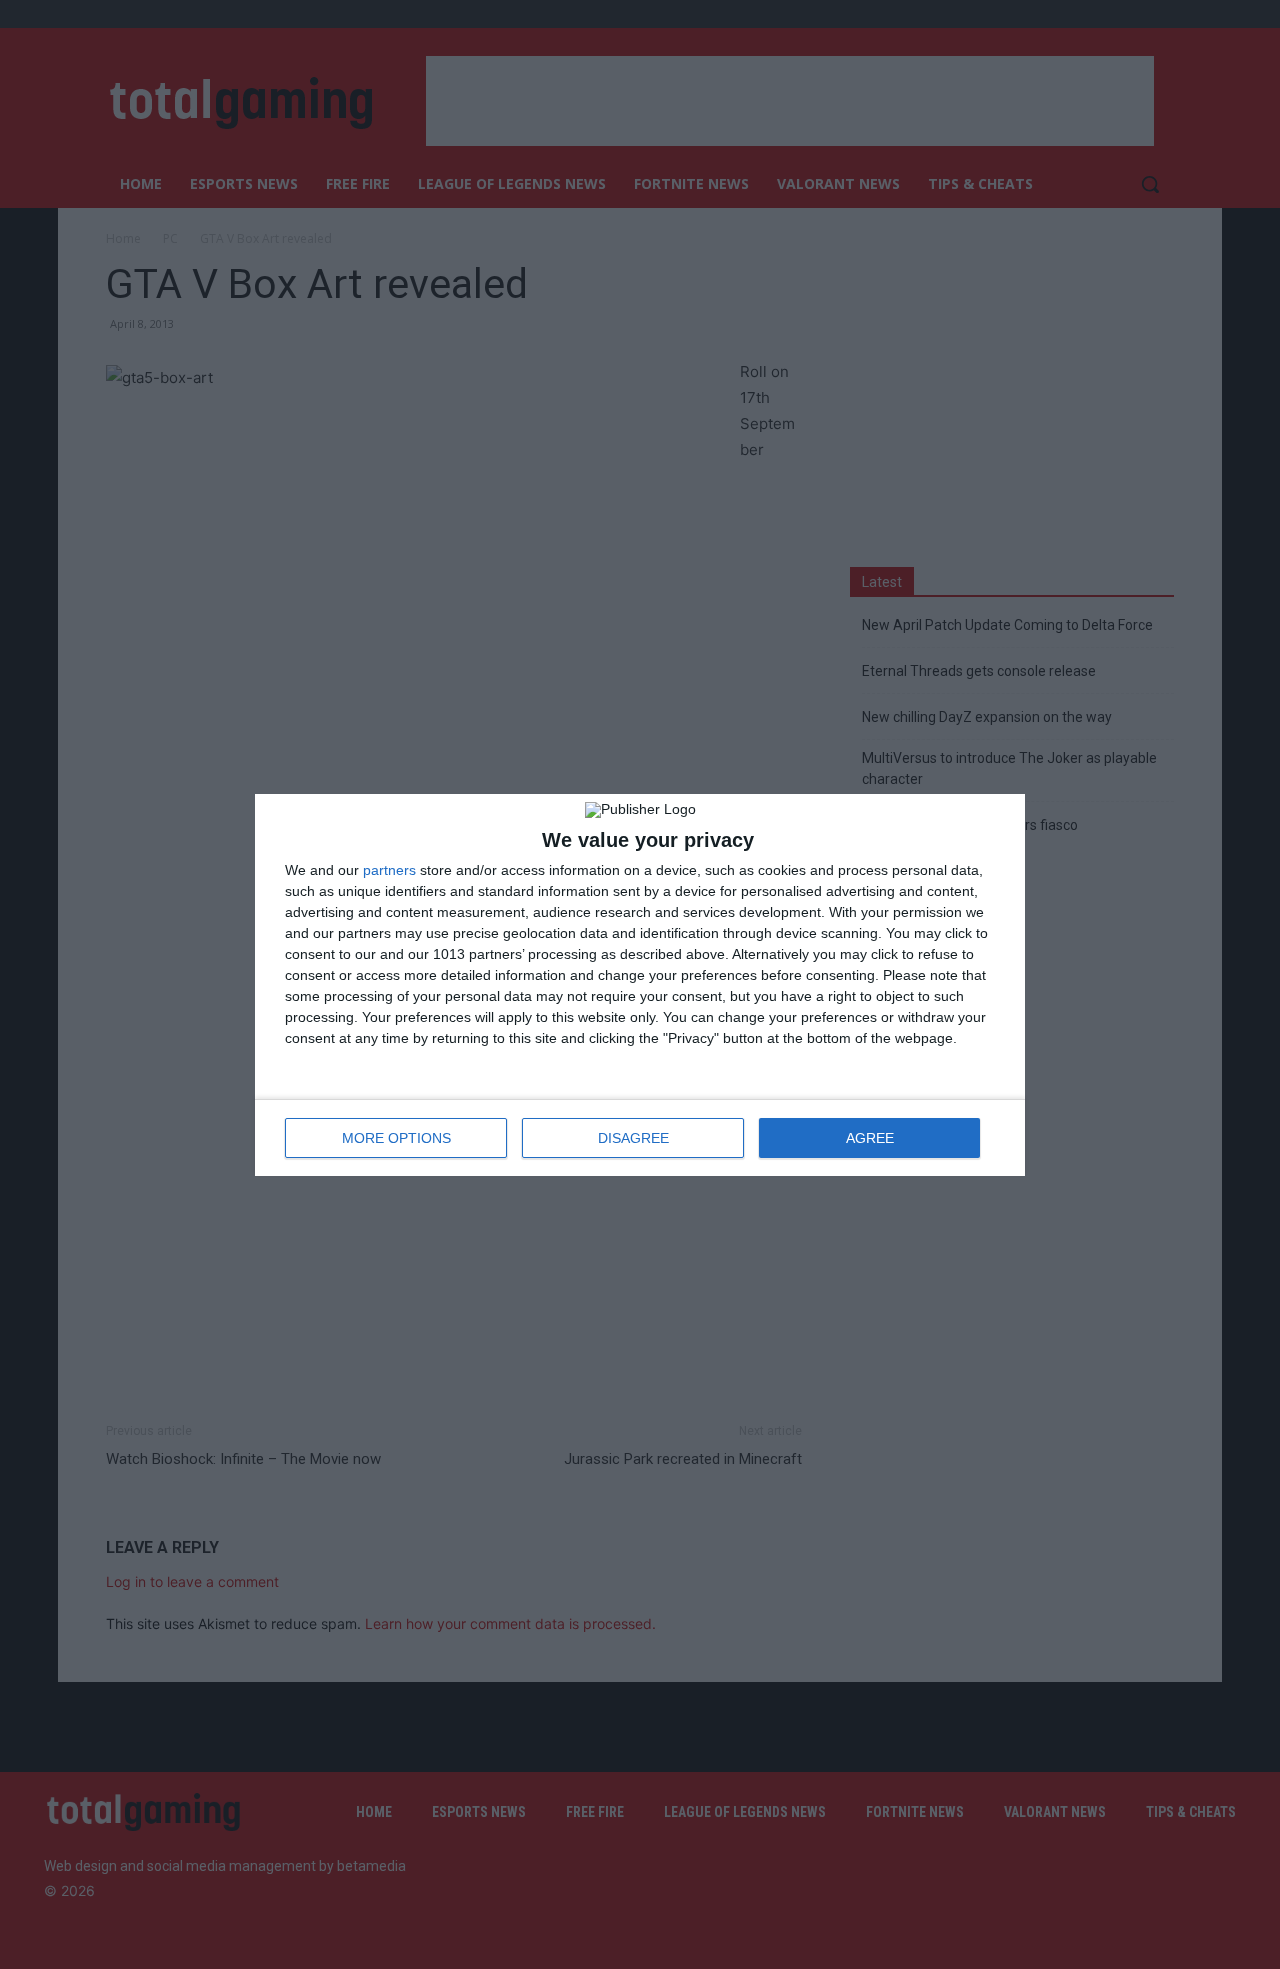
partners (389, 870)
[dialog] (640, 985)
